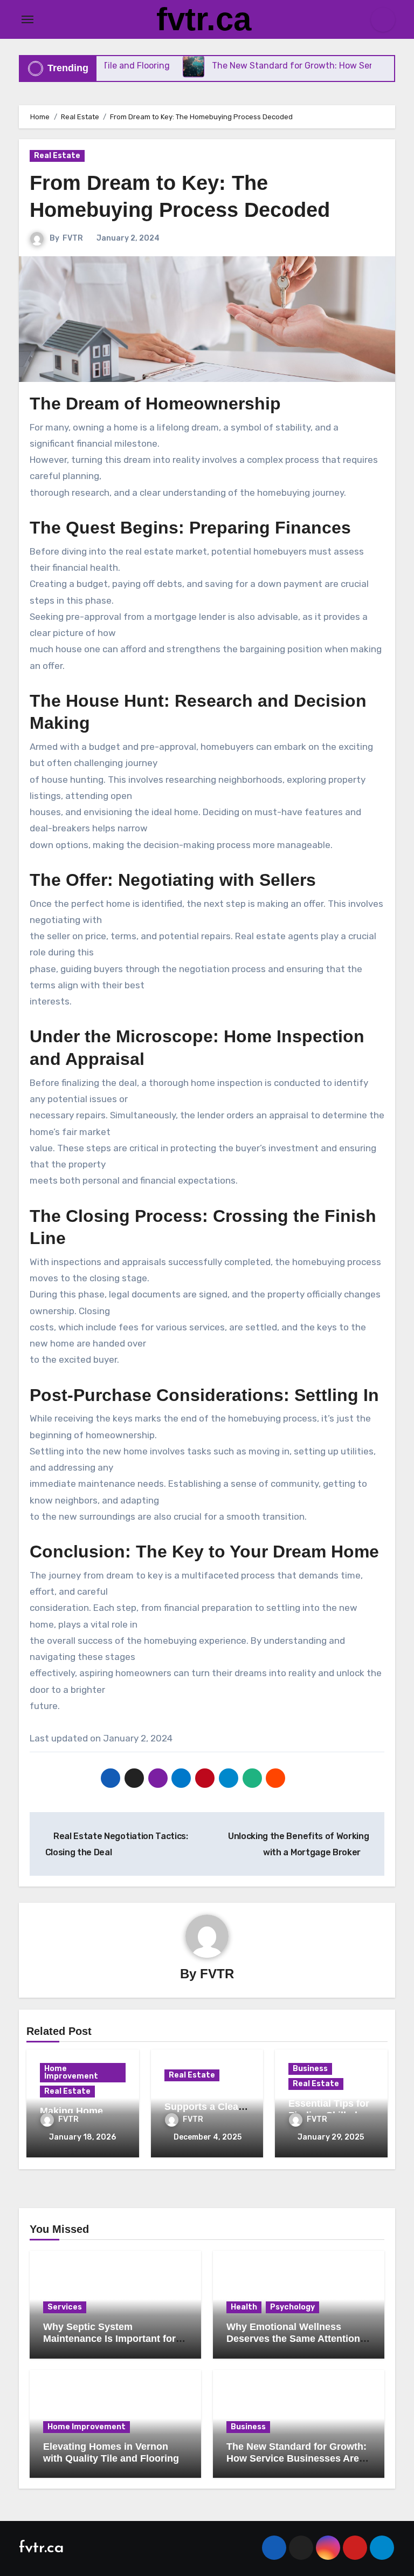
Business (310, 2069)
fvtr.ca (204, 19)
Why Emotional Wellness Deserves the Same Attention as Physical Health (293, 2338)
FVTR (73, 238)
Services (65, 2307)
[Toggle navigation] (27, 19)
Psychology (292, 2307)
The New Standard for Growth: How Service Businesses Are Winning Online (296, 2458)
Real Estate (57, 156)
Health (244, 2307)
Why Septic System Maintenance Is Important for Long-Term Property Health (109, 2338)
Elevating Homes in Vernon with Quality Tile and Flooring (111, 2452)
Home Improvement (71, 2072)
